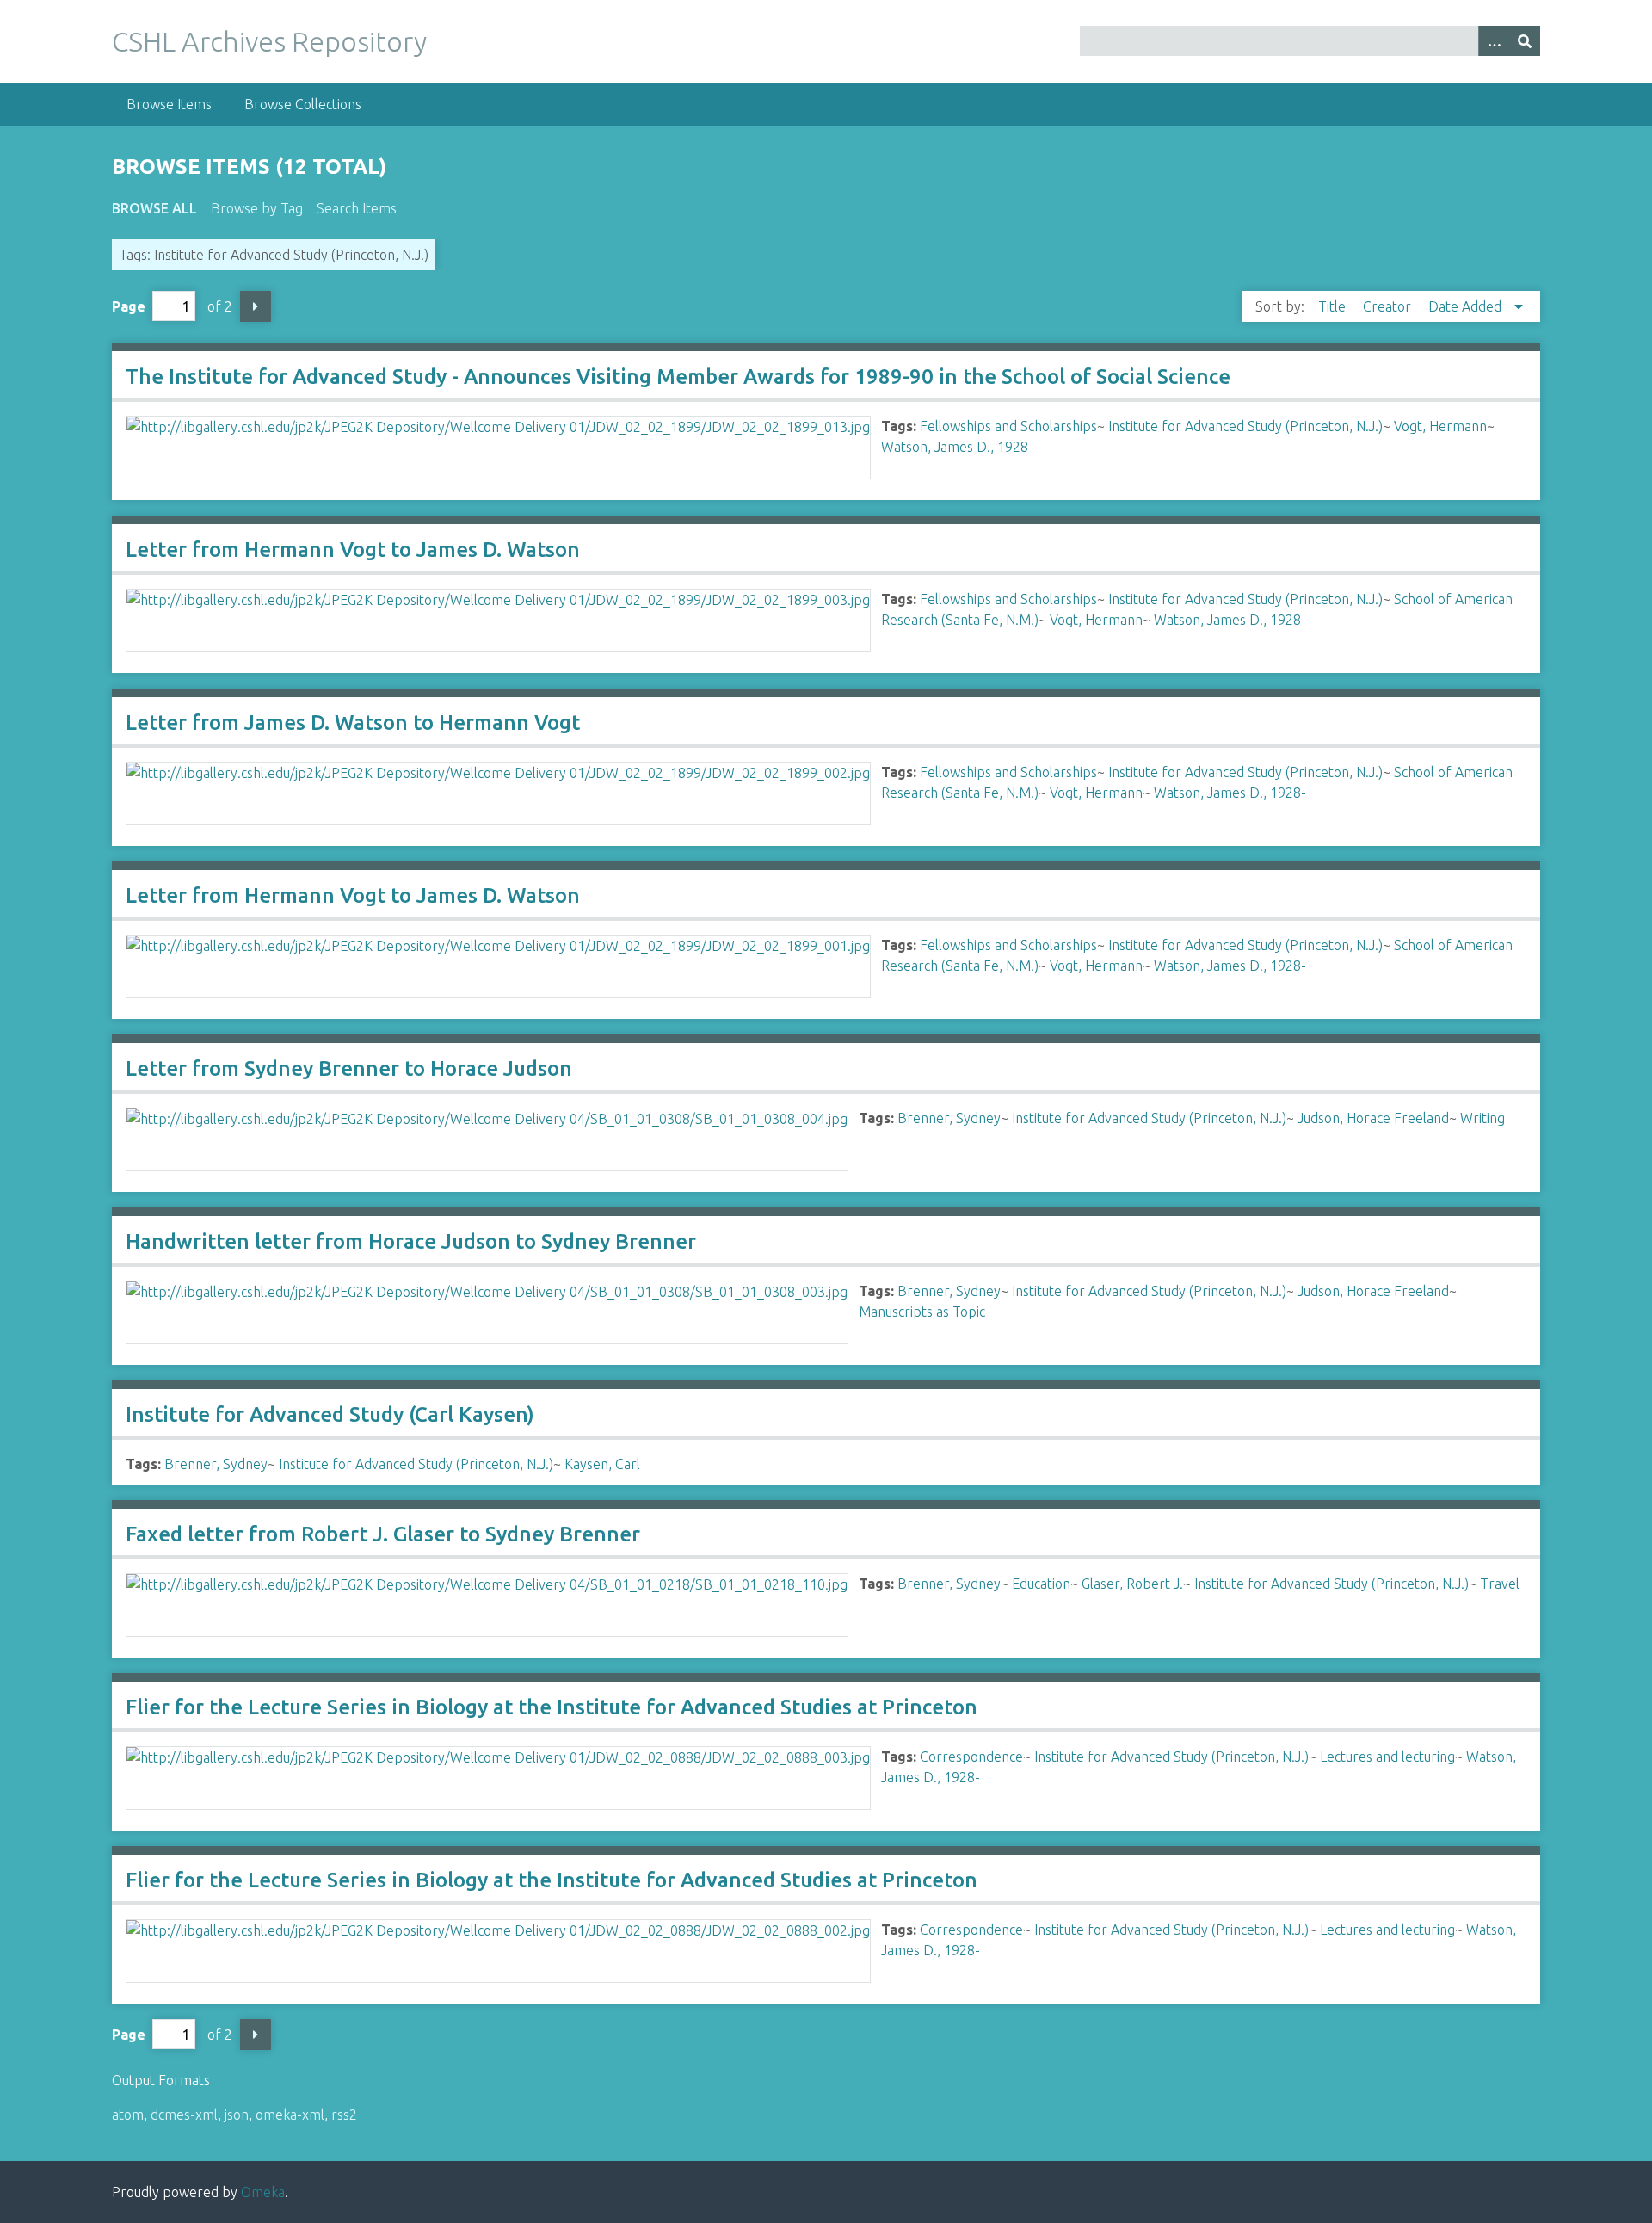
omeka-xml (290, 2115)
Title (1334, 306)
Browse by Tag (257, 208)
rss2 (344, 2115)
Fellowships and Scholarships (1008, 426)
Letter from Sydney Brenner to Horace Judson (349, 1068)
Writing (1482, 1118)
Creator (1389, 306)
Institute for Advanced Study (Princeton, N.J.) (1245, 426)
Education (1041, 1584)
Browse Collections (303, 104)
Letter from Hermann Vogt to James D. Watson (353, 550)
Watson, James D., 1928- (957, 447)
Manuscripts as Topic (922, 1312)
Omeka (263, 2192)
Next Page (256, 306)
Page (129, 306)
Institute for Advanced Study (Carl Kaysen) (330, 1414)
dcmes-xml (184, 2115)
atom (128, 2115)
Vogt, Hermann (1440, 426)
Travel (1500, 1584)
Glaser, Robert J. (1132, 1584)
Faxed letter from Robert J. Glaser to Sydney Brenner (383, 1534)
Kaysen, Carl (602, 1464)
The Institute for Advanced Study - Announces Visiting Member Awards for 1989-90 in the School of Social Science (678, 377)
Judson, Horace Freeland (1373, 1118)
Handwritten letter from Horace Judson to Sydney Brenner (411, 1241)
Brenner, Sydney (949, 1118)
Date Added (1467, 306)
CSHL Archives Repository (269, 41)
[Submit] (1525, 41)
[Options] (1494, 41)
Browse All (154, 208)
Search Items (357, 208)
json (237, 2115)
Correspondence (971, 1757)
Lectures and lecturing (1387, 1757)
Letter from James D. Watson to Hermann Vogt (353, 722)
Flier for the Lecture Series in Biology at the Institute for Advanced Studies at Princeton (552, 1707)
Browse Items (169, 104)
